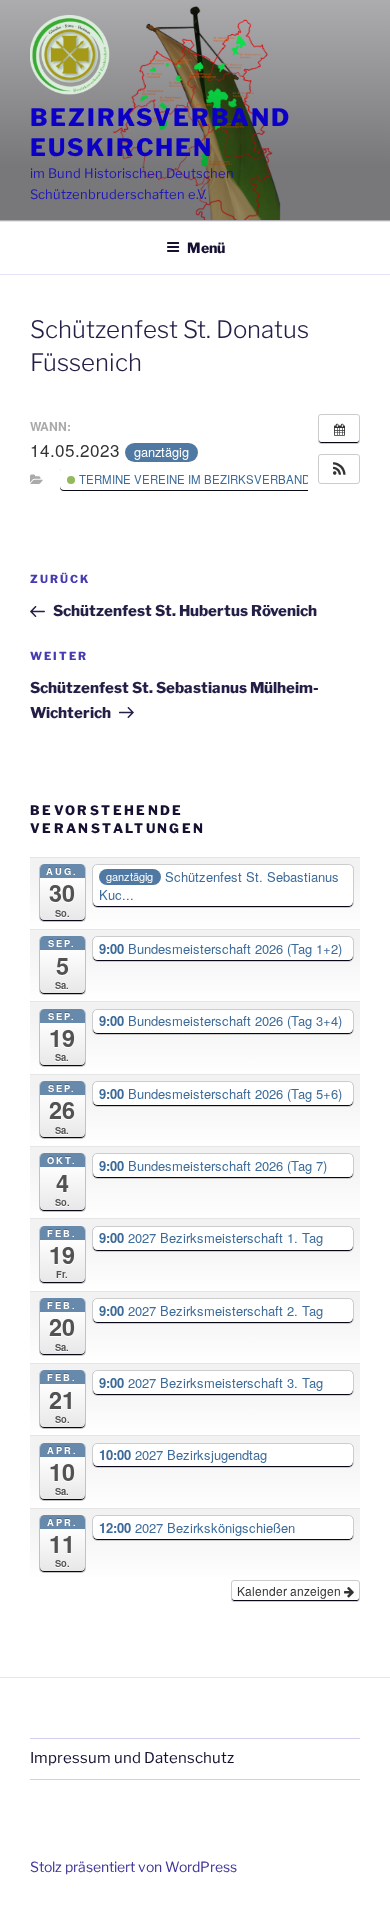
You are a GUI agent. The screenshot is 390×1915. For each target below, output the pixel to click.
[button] (339, 469)
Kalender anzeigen (290, 1590)
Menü (206, 247)
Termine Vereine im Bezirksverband (193, 479)
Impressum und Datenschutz (132, 1758)
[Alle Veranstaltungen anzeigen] (339, 429)
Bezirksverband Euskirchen (160, 132)
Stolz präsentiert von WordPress (133, 1866)
